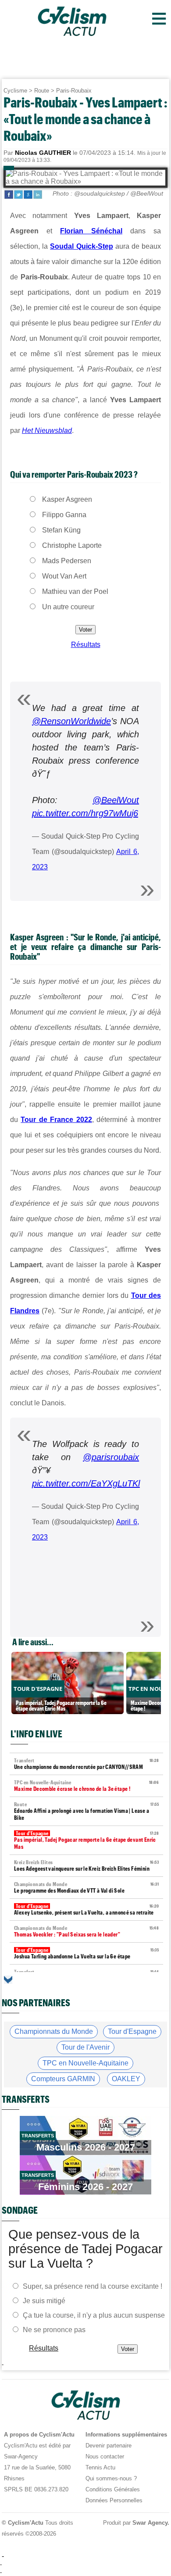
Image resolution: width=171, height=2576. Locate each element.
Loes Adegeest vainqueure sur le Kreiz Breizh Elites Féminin (86, 1866)
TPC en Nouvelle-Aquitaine (85, 2063)
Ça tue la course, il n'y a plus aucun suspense (94, 2315)
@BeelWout (116, 800)
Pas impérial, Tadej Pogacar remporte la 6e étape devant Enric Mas (86, 1840)
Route (42, 91)
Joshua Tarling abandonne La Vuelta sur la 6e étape (86, 1953)
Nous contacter (105, 2456)
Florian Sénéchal (91, 231)
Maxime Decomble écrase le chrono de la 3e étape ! (86, 1786)
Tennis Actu (100, 2467)
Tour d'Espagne (132, 2031)
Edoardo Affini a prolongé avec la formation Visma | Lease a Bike (86, 1811)
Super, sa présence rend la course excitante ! (93, 2286)
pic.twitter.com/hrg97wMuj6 (85, 813)
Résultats (86, 645)
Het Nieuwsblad (47, 431)
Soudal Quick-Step (81, 246)
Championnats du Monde (54, 2031)
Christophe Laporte (72, 545)
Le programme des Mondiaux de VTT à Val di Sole (86, 1888)
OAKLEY (126, 2079)
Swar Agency (150, 2523)
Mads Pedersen (67, 561)
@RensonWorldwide (71, 721)
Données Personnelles (114, 2500)
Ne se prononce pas (54, 2330)
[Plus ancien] (8, 1980)
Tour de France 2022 (56, 1120)
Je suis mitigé (44, 2301)
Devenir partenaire (109, 2446)
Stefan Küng (61, 530)
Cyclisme (15, 91)
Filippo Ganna (64, 515)
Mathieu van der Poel (75, 591)
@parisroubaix (111, 1457)
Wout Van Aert (64, 576)
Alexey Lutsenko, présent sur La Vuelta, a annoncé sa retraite (86, 1910)
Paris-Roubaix (74, 91)
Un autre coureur (68, 607)
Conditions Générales (113, 2489)
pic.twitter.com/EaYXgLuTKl (86, 1483)
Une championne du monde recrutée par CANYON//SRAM (86, 1764)
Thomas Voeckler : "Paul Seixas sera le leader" (86, 1931)
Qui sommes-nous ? (111, 2478)
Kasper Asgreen (67, 499)
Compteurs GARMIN (63, 2079)
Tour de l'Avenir (85, 2047)
